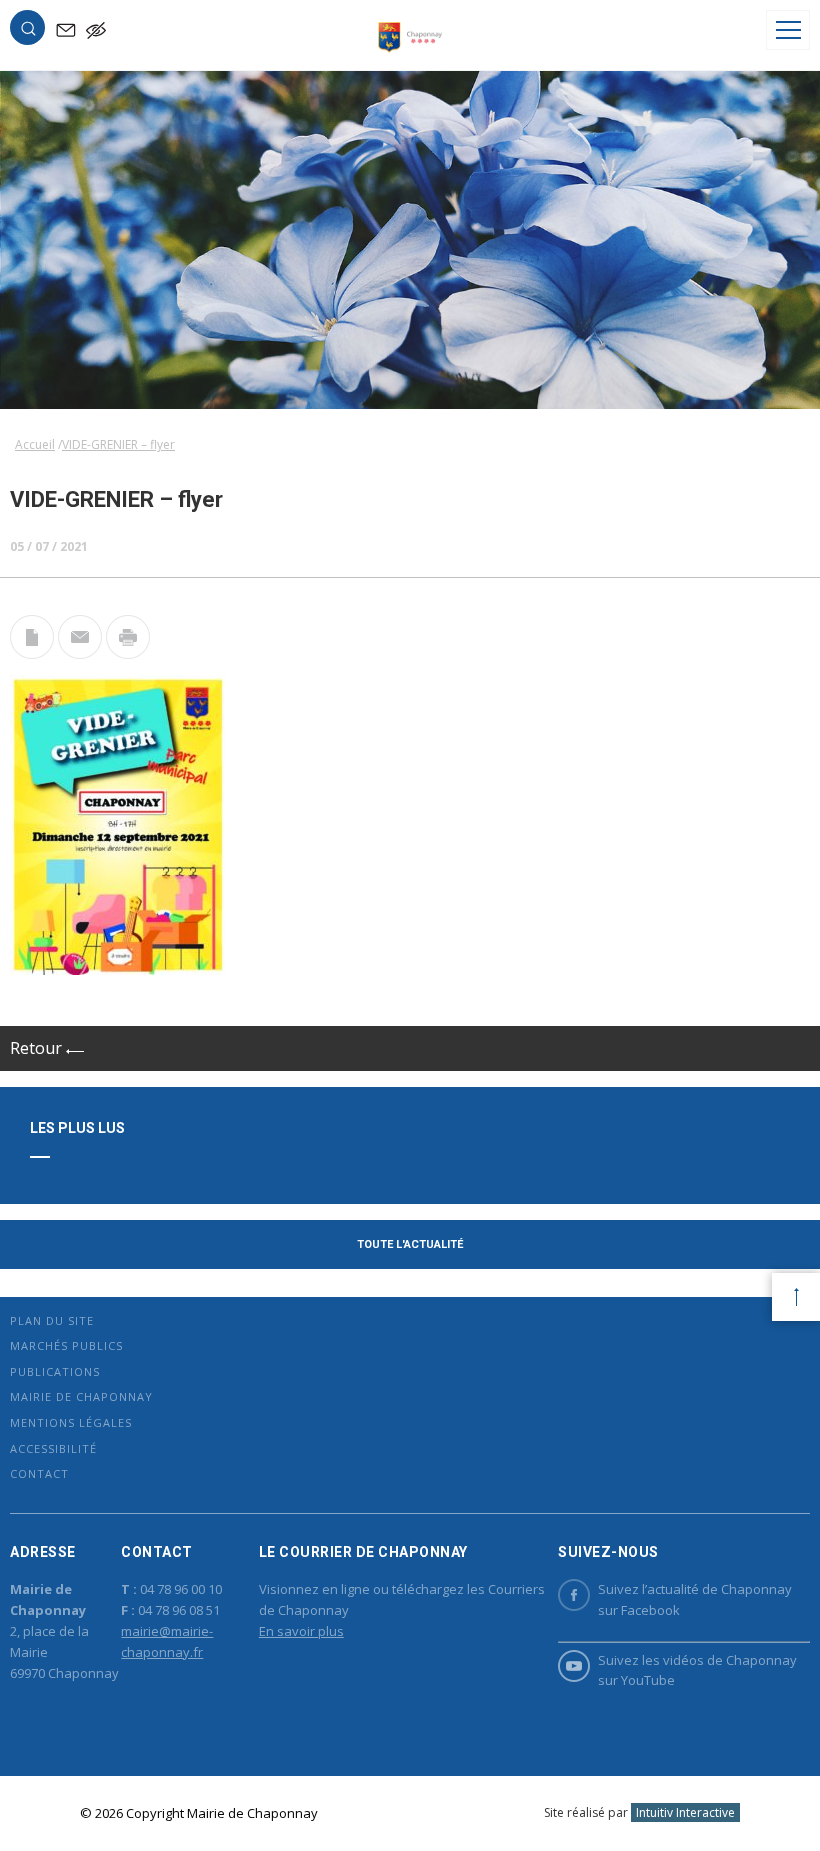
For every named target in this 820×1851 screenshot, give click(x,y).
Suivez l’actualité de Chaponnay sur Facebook (695, 1599)
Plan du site (52, 1320)
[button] (28, 32)
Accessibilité (53, 1448)
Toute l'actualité (410, 1244)
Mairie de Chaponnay (81, 1396)
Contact (39, 1473)
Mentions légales (71, 1422)
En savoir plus (301, 1631)
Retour (38, 1048)
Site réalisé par (639, 1812)
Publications (55, 1371)
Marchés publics (66, 1345)
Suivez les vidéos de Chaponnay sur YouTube (697, 1670)
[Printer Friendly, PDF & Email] (32, 653)
